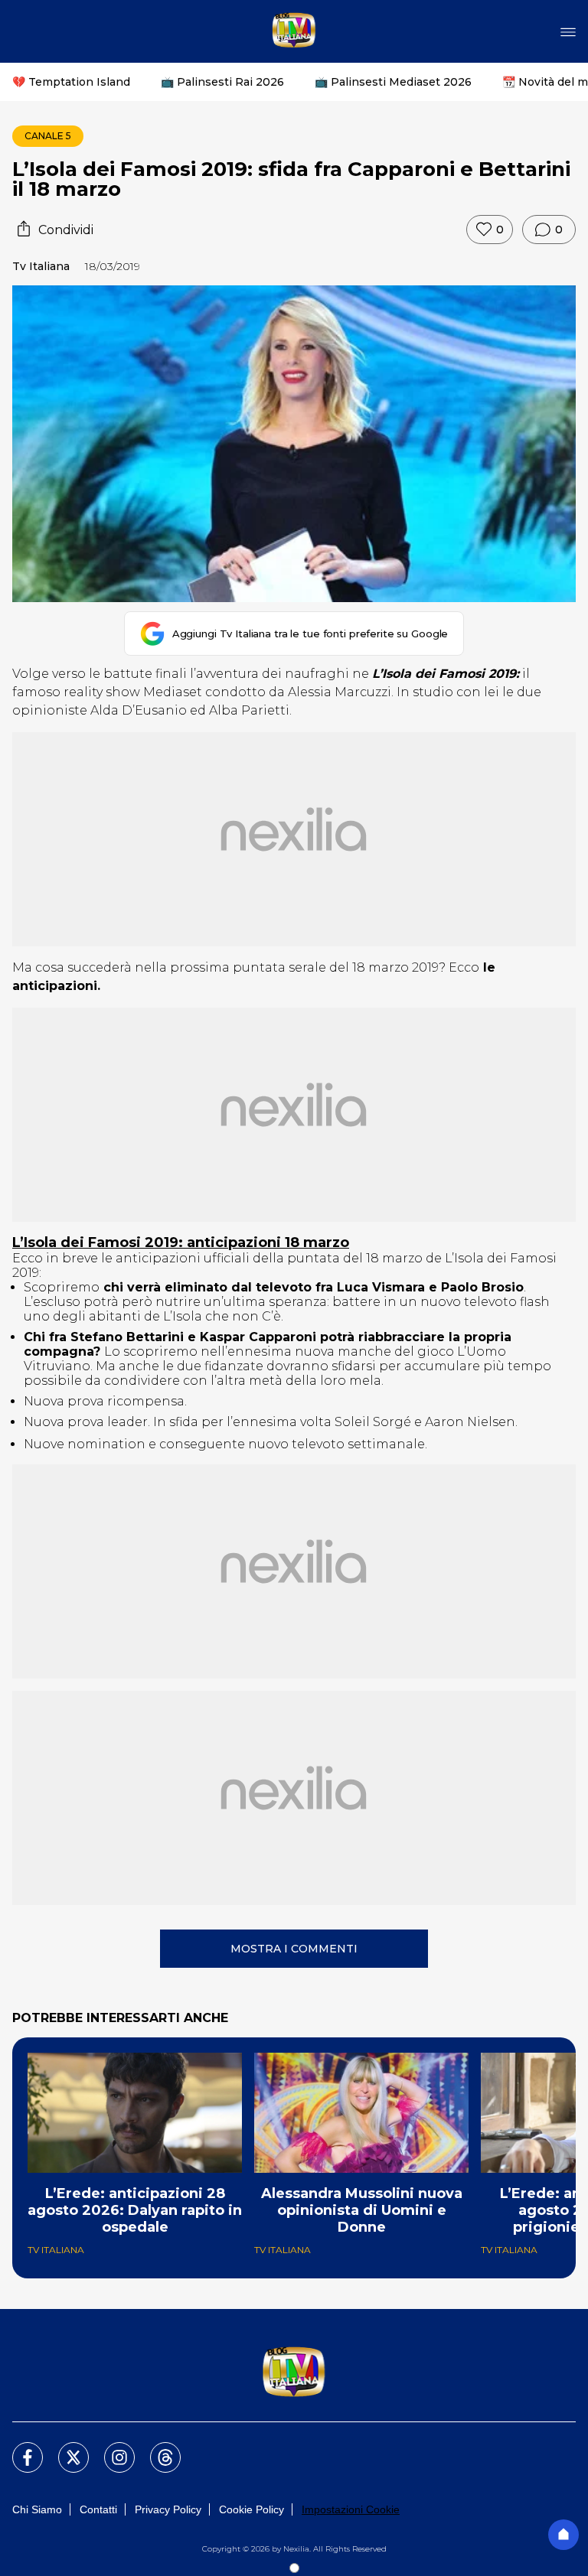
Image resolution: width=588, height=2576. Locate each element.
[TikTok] (156, 2448)
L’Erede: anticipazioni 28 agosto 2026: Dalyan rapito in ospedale (135, 2210)
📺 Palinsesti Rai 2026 (222, 82)
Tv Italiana (41, 266)
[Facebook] (18, 2448)
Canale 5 (48, 136)
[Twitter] (64, 2448)
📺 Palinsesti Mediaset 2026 (393, 82)
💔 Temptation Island (71, 82)
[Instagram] (110, 2448)
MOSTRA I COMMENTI (294, 1949)
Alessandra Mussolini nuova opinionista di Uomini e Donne (362, 2210)
